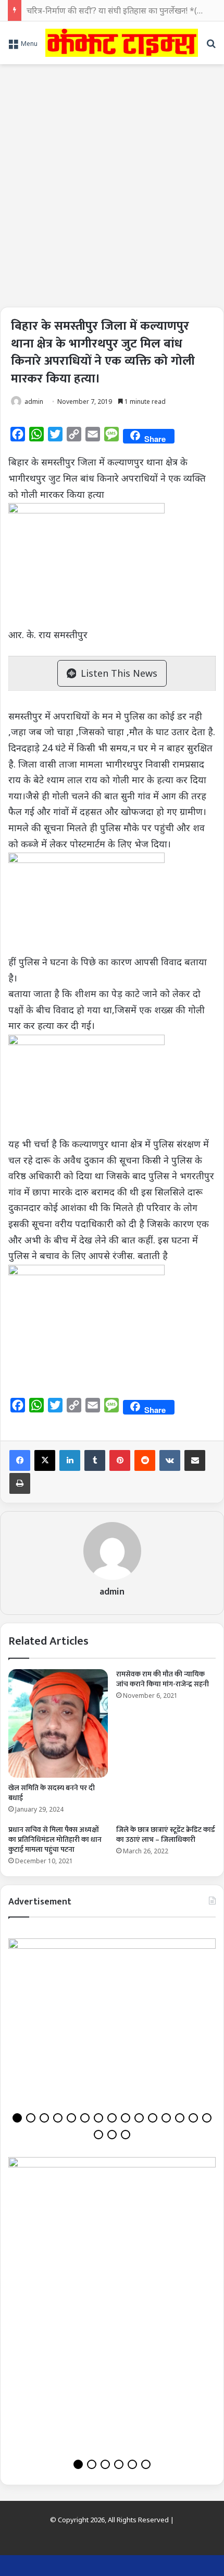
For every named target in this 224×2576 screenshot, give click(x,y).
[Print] (20, 1483)
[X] (45, 1460)
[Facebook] (20, 1460)
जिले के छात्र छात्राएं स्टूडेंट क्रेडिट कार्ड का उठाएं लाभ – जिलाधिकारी (166, 1835)
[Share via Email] (195, 1460)
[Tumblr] (95, 1460)
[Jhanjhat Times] (122, 43)
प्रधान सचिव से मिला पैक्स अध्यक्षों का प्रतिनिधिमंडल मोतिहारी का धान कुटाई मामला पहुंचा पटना (55, 1840)
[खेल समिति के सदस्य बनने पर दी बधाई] (58, 1723)
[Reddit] (145, 1460)
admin (34, 402)
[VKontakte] (170, 1460)
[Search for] (211, 47)
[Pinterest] (120, 1460)
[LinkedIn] (70, 1460)
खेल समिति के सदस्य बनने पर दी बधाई (52, 1793)
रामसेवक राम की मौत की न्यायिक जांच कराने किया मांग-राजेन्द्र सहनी (163, 1679)
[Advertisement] (112, 182)
